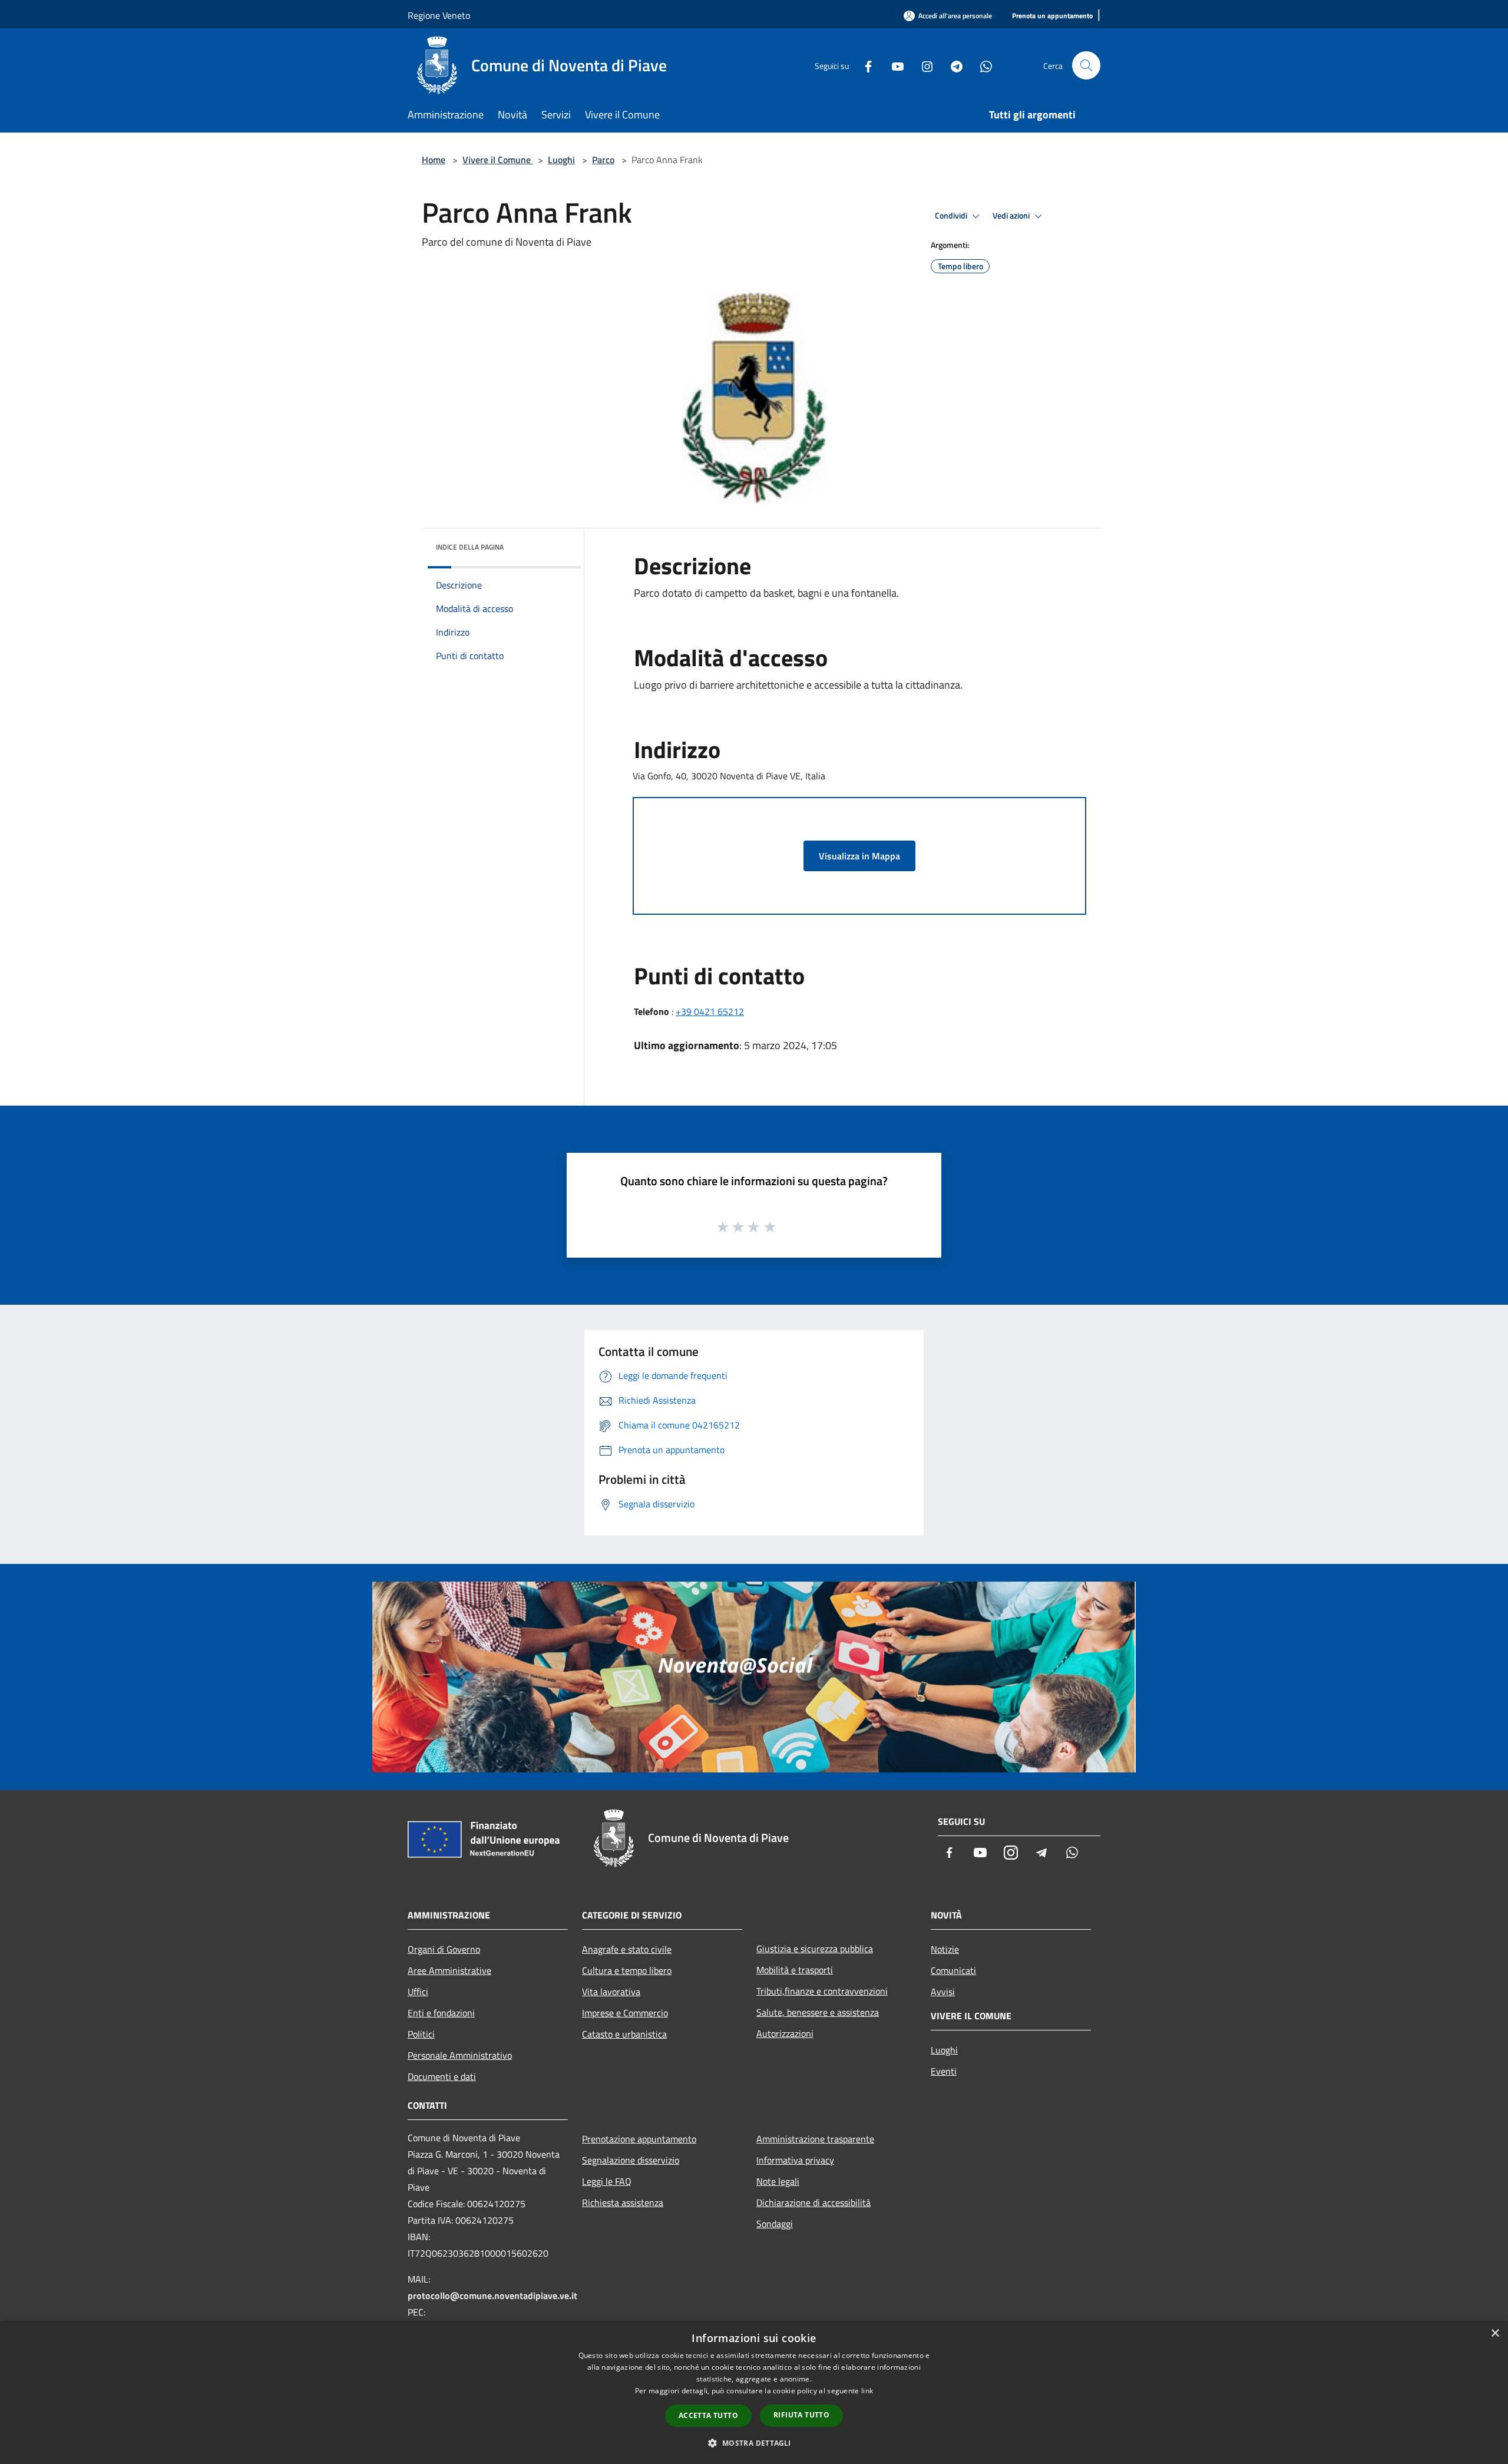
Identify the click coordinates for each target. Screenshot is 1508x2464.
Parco (603, 160)
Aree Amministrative (449, 1970)
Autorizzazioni (785, 2033)
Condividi (952, 216)
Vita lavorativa (611, 1992)
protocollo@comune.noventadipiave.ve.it (492, 2296)
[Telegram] (952, 65)
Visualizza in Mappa (859, 856)
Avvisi (943, 1992)
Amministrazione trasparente (815, 2139)
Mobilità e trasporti (795, 1970)
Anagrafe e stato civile (627, 1949)
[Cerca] (1086, 65)
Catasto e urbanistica (624, 2034)
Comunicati (953, 1970)
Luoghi (561, 160)
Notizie (945, 1949)
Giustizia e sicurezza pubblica (815, 1949)
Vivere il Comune (498, 160)
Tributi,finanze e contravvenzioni (822, 1991)
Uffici (418, 1992)
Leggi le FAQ (607, 2181)
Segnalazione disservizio (631, 2160)
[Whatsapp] (981, 65)
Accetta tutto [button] (708, 2415)
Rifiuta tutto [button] (801, 2415)
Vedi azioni (1012, 216)
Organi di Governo (444, 1949)
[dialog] (754, 2392)
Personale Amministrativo (460, 2055)
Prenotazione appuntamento (639, 2139)
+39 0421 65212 (710, 1011)
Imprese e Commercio (625, 2013)
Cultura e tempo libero (627, 1970)
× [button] (1495, 2334)
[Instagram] (922, 65)
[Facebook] (864, 65)
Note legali (778, 2181)
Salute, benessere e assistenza (818, 2012)
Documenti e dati (442, 2076)
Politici (421, 2034)
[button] (754, 2443)
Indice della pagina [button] (470, 547)
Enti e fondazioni (441, 2013)
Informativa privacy (795, 2160)
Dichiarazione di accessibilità (813, 2202)
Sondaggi (775, 2224)
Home (434, 160)
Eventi (944, 2071)
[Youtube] (893, 65)
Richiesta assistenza (623, 2202)
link (867, 2391)
